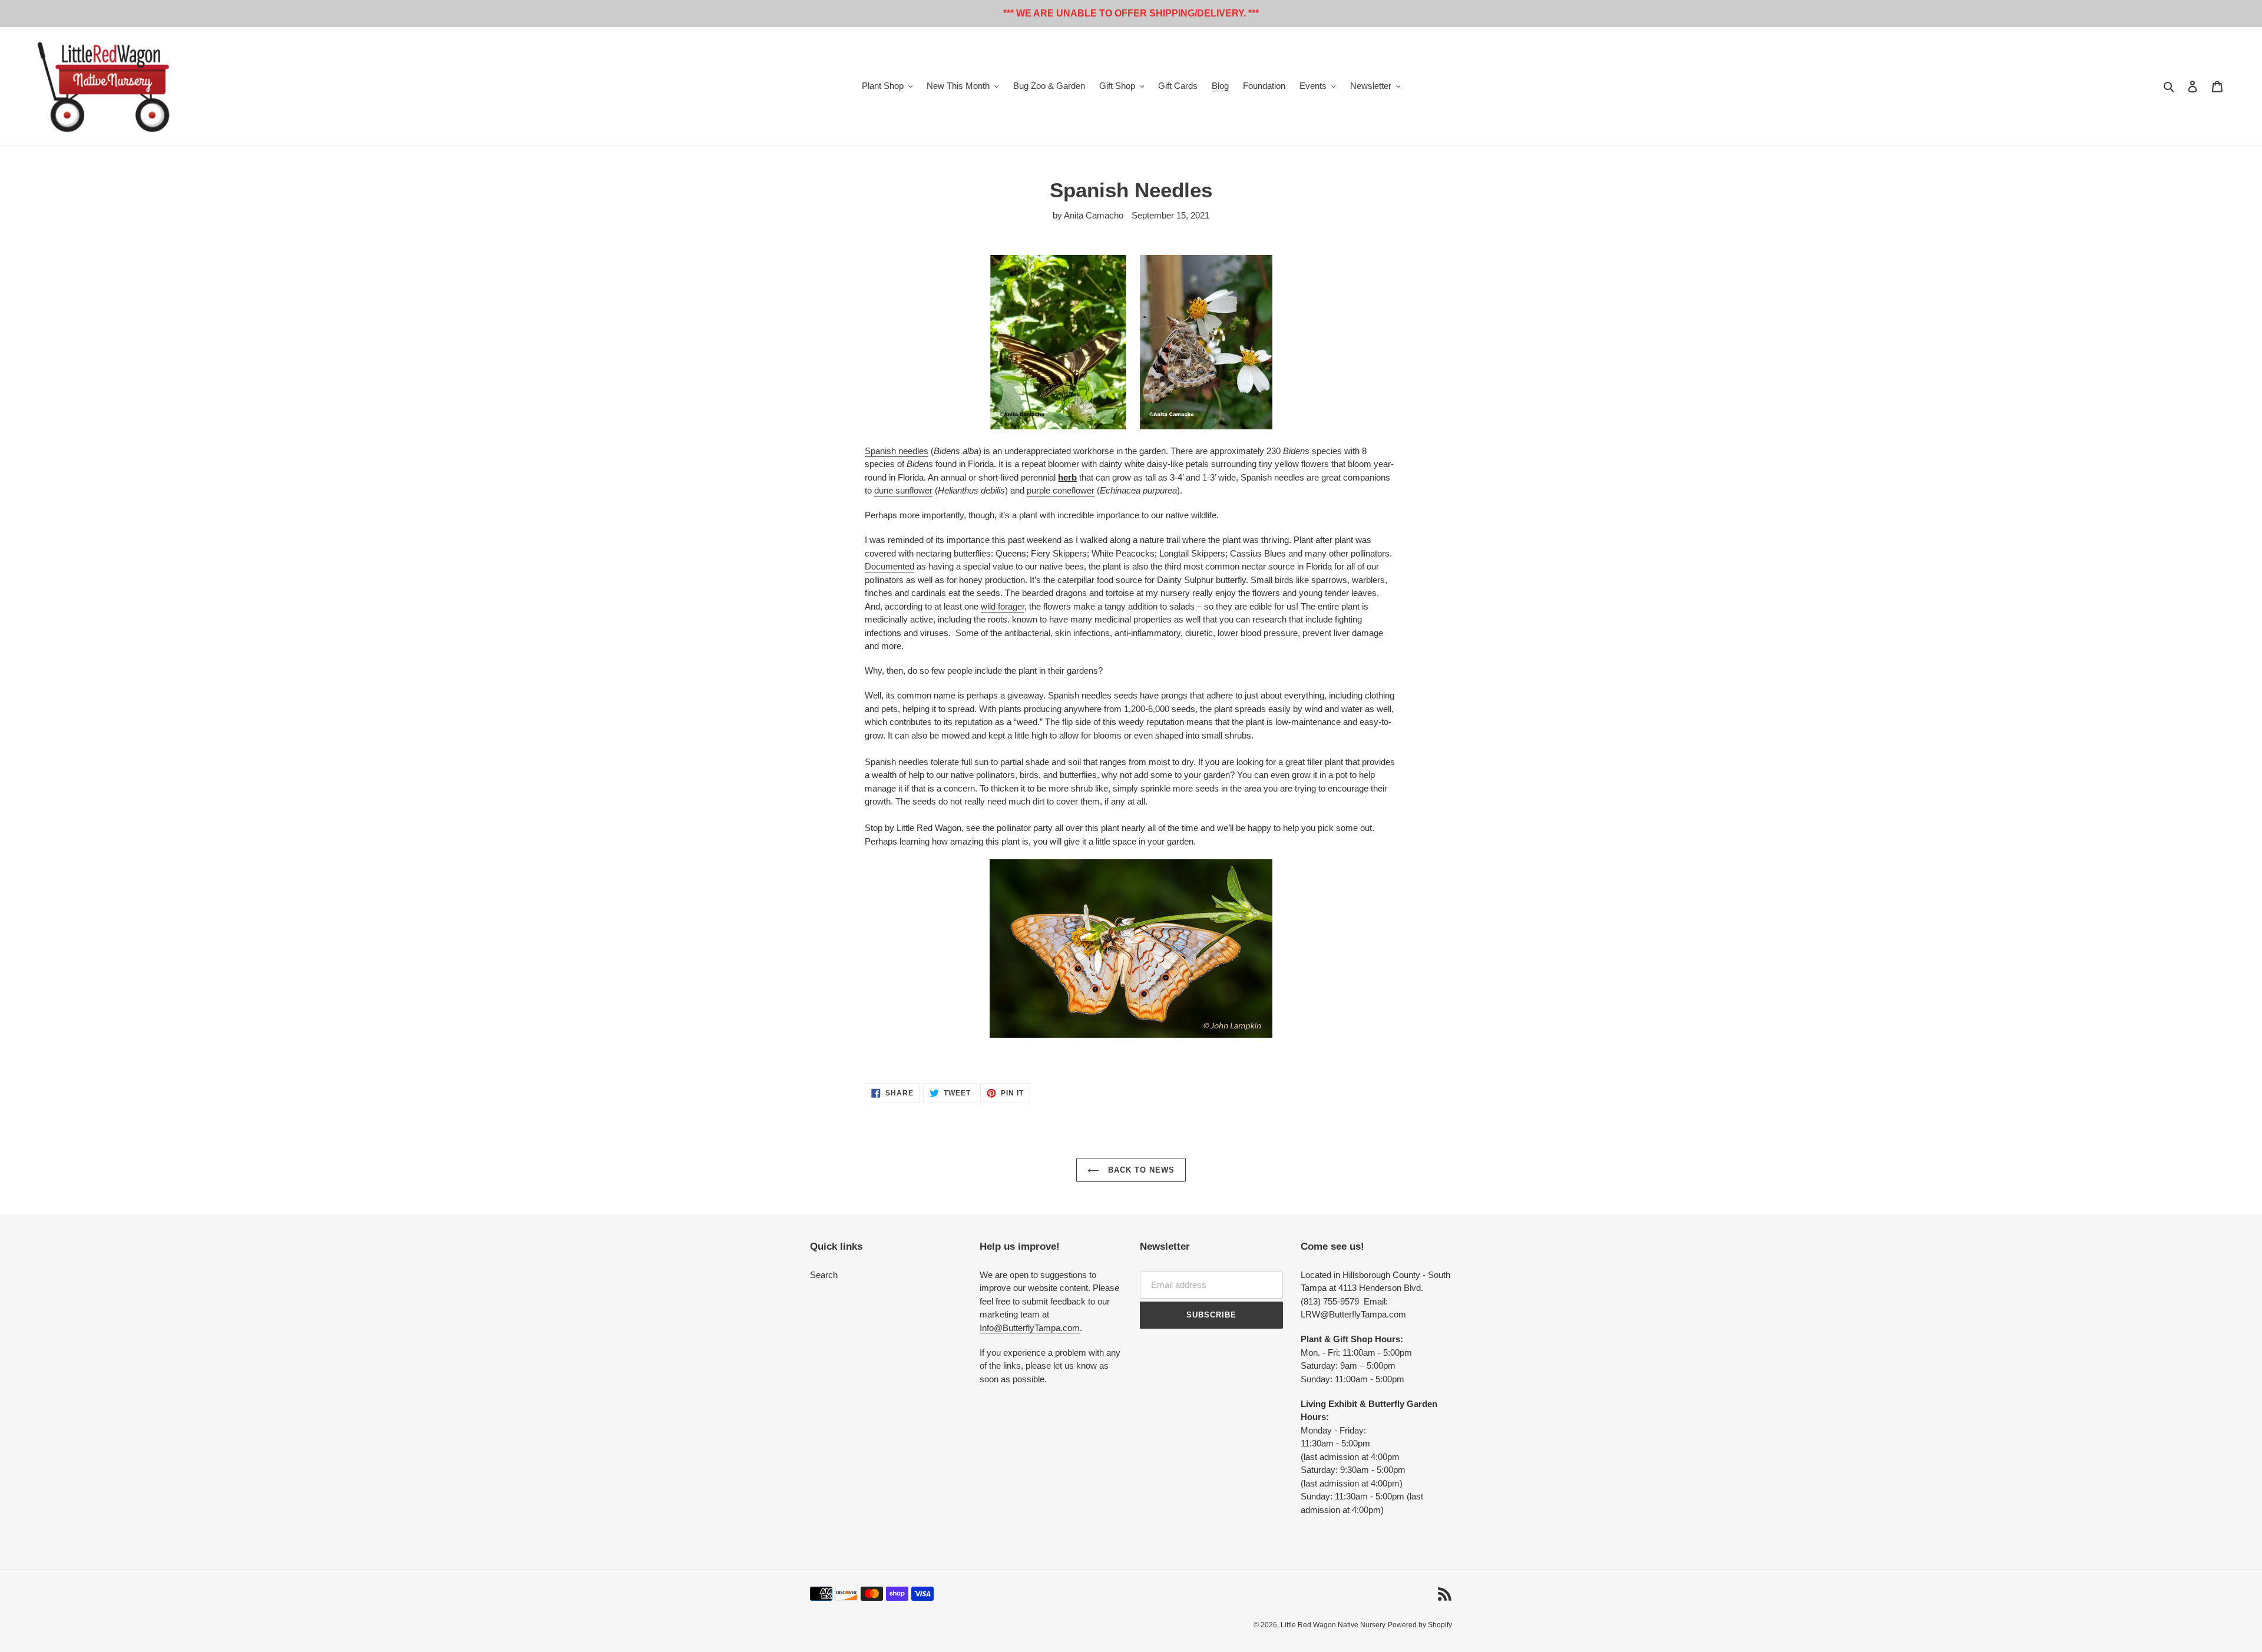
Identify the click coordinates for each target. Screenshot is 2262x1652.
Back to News (1140, 1170)
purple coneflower (1061, 490)
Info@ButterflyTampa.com (1030, 1328)
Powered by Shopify (1420, 1625)
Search (824, 1275)
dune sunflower (903, 490)
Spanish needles (897, 451)
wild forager (1003, 606)
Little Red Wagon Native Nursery (1333, 1625)
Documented (889, 566)
